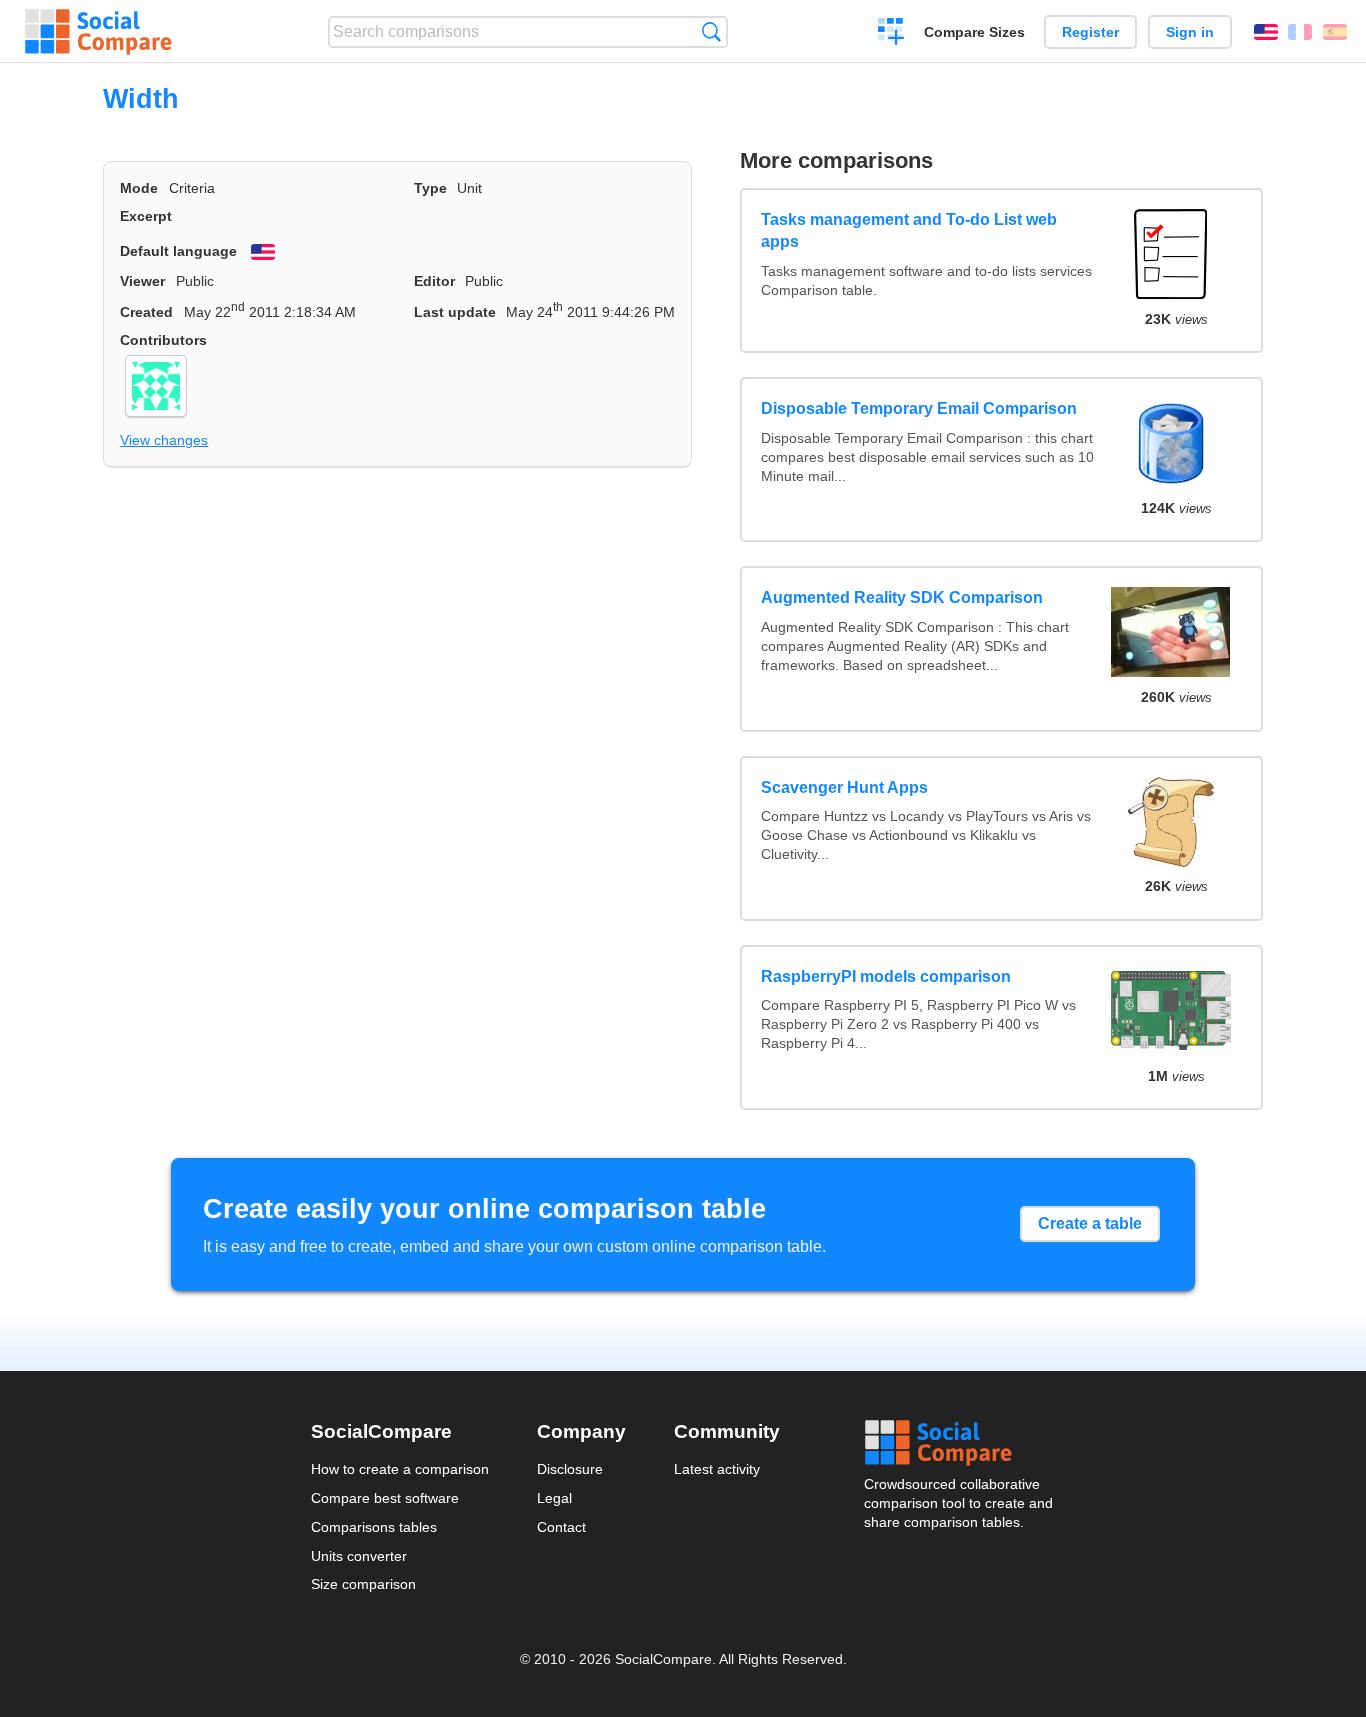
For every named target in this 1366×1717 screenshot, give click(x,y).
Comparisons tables (374, 1527)
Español (1335, 32)
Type (430, 188)
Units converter (359, 1556)
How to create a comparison (400, 1469)
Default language (178, 251)
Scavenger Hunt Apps (844, 787)
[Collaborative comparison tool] (98, 32)
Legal (554, 1498)
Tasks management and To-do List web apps (909, 230)
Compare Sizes (974, 32)
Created (146, 312)
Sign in (1190, 32)
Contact (561, 1527)
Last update (455, 312)
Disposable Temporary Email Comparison (919, 408)
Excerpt (146, 216)
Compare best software (385, 1498)
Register (1090, 32)
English (1266, 32)
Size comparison (363, 1584)
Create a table (1090, 1223)
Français (1300, 32)
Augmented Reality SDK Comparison (902, 597)
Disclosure (570, 1469)
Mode (139, 188)
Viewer (142, 281)
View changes (164, 440)
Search (711, 31)
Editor (434, 281)
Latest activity (717, 1469)
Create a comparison (891, 34)
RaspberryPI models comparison (886, 976)
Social (960, 1443)
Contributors (163, 340)
